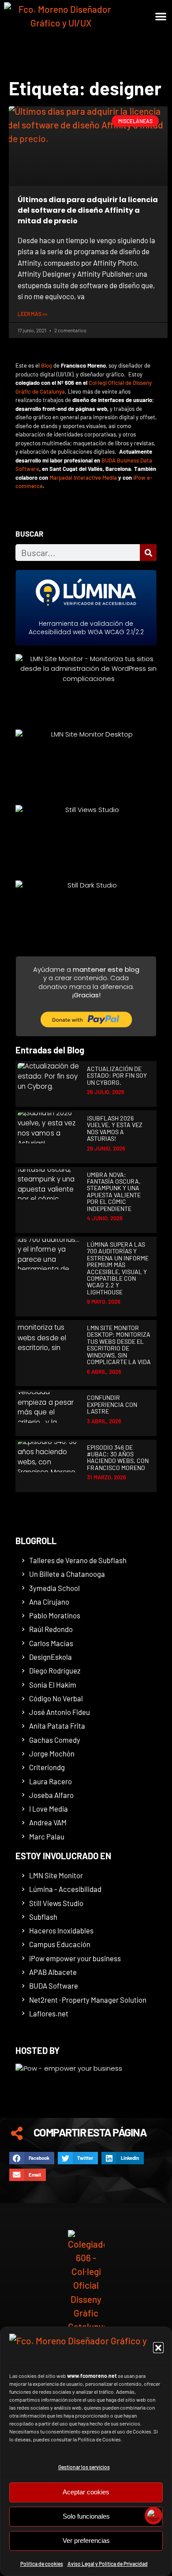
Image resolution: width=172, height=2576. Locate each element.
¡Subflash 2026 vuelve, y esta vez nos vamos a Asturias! (115, 1128)
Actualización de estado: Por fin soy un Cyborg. (117, 1076)
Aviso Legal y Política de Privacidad (108, 2564)
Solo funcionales (86, 2516)
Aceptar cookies (86, 2492)
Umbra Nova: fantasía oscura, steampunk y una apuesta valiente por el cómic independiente (114, 1192)
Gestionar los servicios (84, 2467)
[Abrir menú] (158, 48)
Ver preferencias (86, 2540)
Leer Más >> (33, 314)
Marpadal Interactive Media (83, 478)
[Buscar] (148, 553)
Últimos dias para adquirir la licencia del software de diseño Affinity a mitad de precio (88, 210)
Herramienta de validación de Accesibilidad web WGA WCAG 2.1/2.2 (86, 628)
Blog (47, 365)
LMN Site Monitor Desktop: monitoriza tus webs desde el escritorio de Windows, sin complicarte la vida (119, 1345)
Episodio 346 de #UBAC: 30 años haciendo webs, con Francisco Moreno (118, 1457)
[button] (158, 2347)
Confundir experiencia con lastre (112, 1404)
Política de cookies (42, 2564)
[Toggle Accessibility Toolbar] (153, 2516)
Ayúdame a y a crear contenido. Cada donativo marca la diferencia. (86, 982)
